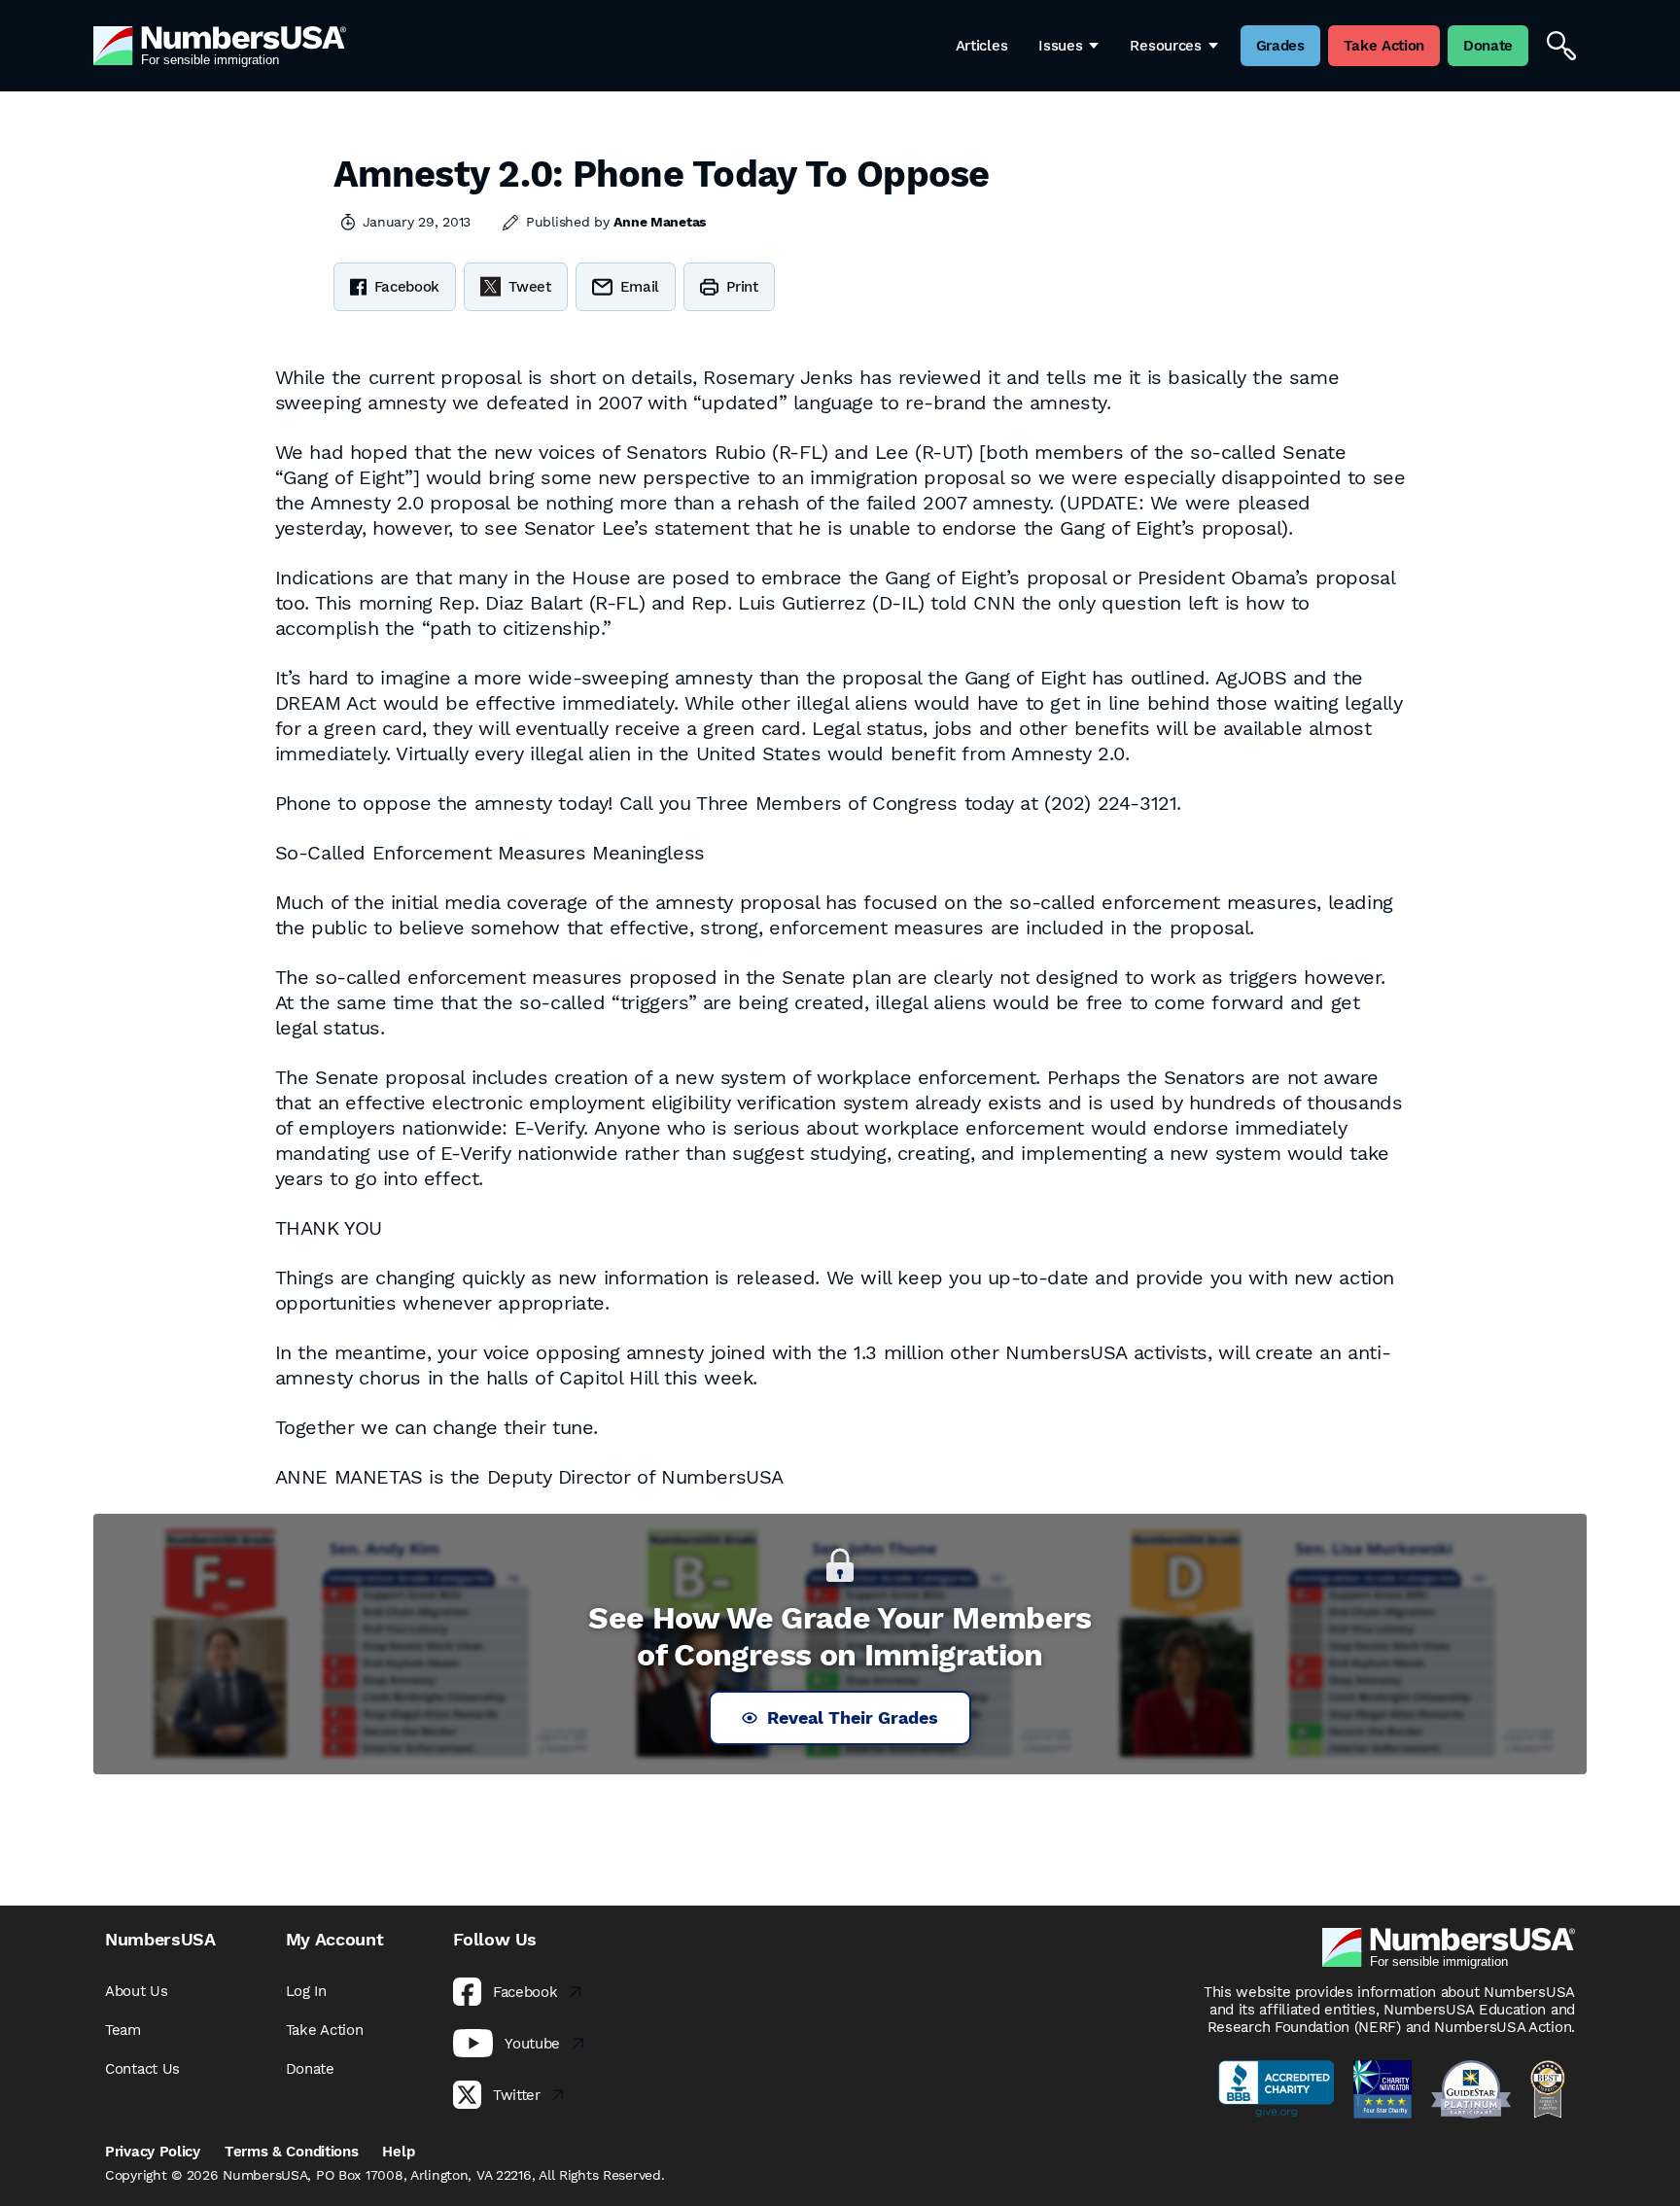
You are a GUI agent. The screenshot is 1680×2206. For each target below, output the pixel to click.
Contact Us (142, 2069)
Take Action (325, 2030)
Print (742, 287)
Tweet (530, 287)
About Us (137, 1991)
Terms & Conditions (292, 2152)
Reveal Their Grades (853, 1717)
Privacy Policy (153, 2152)
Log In (306, 1991)
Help (398, 2152)
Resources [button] (1165, 46)
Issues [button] (1060, 46)
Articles (982, 46)
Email (640, 287)
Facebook (407, 287)
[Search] (1561, 46)
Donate (310, 2069)
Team (123, 2030)
